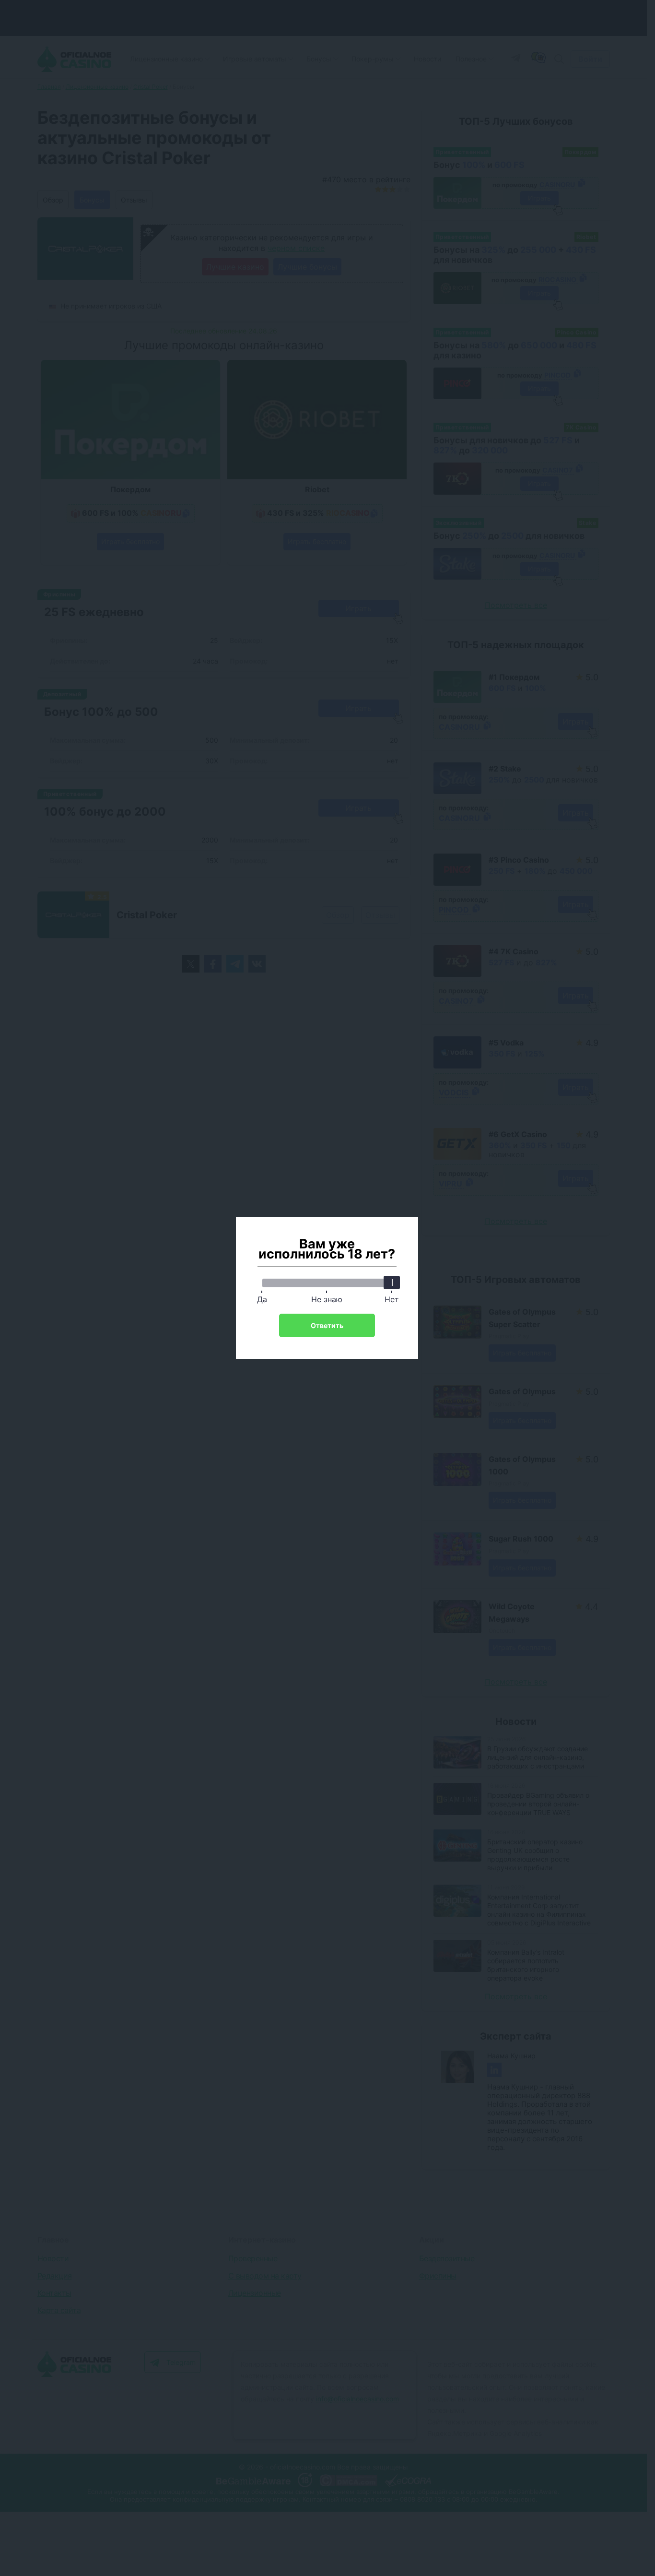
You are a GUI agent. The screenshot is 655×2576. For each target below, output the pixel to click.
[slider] (392, 1282)
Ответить (327, 1325)
